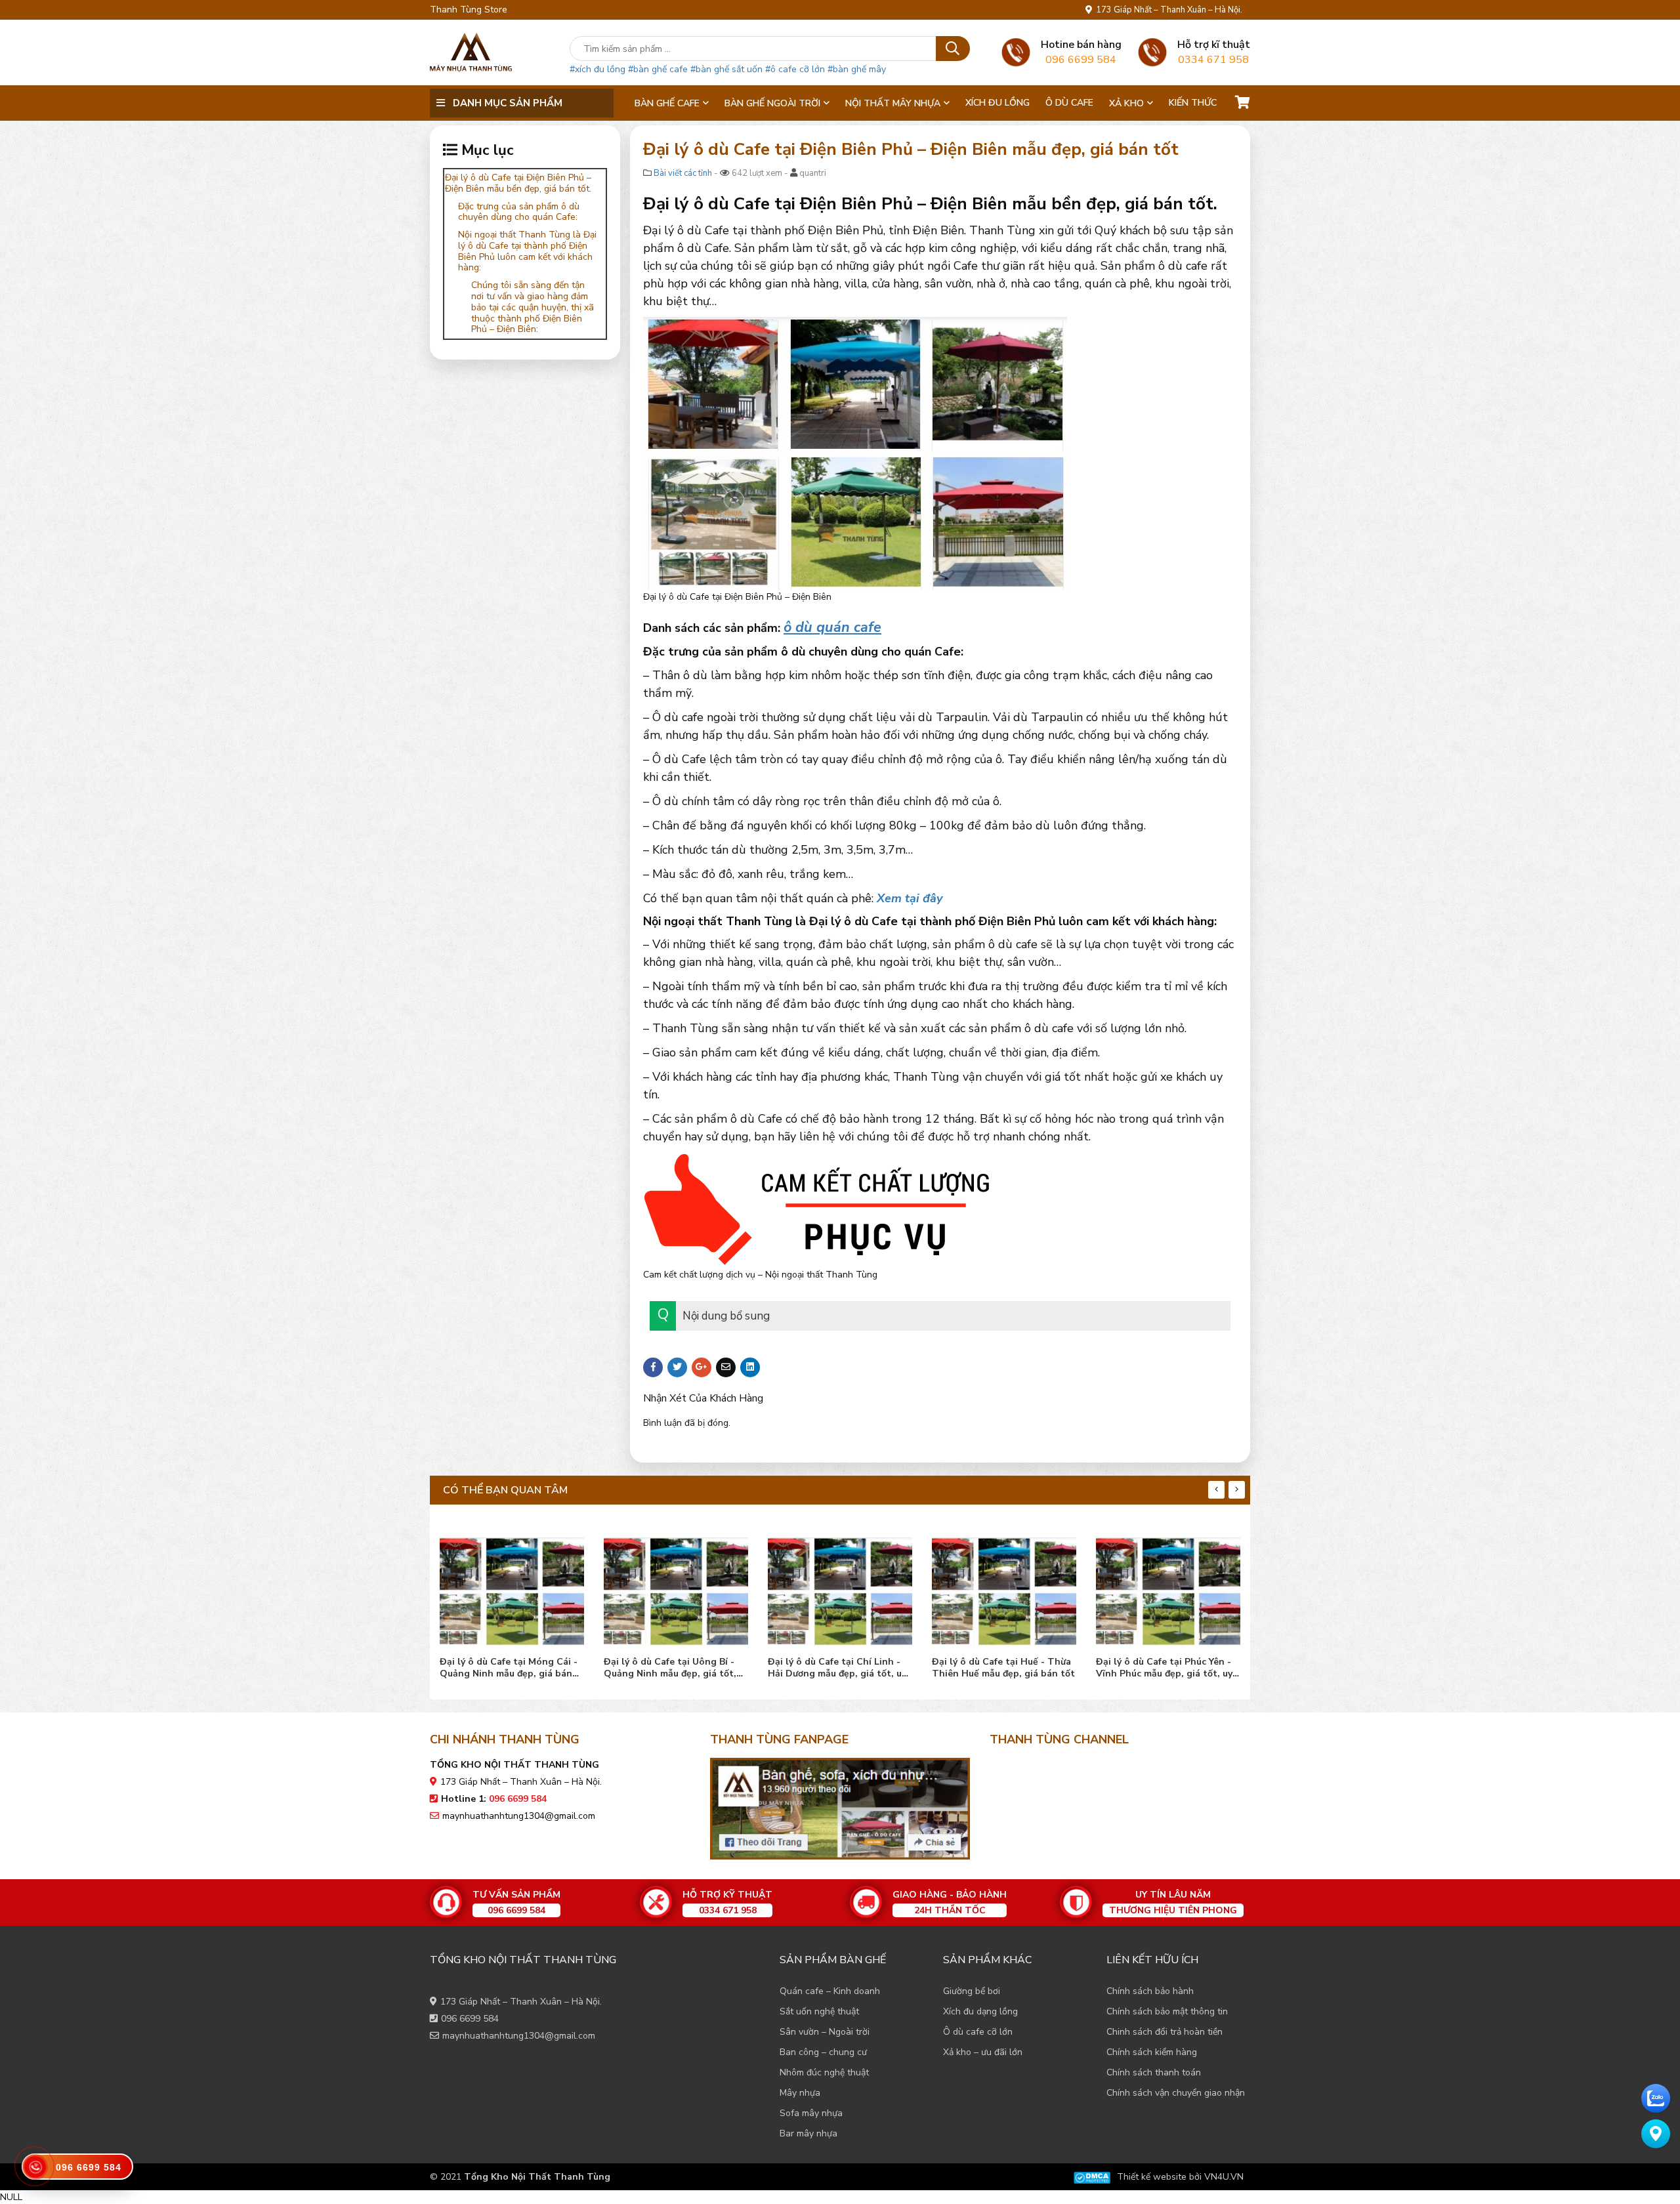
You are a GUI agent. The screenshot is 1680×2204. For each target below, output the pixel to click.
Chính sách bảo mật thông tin (1167, 2011)
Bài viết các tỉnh (683, 173)
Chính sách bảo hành (1150, 1991)
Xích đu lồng (997, 103)
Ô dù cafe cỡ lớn (978, 2032)
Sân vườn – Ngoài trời (825, 2032)
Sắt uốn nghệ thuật (819, 2011)
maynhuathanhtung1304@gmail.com (519, 1816)
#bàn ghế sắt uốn (726, 69)
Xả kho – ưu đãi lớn (983, 2052)
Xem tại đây (910, 898)
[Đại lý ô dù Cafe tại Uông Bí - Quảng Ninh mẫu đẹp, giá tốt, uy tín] (676, 1588)
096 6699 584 (470, 2019)
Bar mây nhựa (808, 2133)
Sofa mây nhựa (811, 2113)
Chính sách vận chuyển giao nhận (1176, 2093)
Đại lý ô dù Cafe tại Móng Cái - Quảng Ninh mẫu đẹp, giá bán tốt (509, 1668)
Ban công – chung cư (823, 2052)
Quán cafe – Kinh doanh (830, 1991)
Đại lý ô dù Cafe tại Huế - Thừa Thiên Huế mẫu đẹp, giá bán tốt (1003, 1668)
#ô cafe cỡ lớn (795, 69)
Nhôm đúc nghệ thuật (824, 2072)
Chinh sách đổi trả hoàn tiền (1165, 2032)
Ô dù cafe (1069, 103)
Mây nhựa (800, 2093)
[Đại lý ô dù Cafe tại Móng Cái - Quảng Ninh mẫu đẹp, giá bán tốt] (512, 1588)
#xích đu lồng (598, 69)
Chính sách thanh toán (1154, 2072)
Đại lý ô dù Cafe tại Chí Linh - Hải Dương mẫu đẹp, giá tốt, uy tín (837, 1668)
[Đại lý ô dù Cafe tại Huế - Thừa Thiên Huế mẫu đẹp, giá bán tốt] (1004, 1588)
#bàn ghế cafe (658, 69)
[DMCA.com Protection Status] (1092, 2177)
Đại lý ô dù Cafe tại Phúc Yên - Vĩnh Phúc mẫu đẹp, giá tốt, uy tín (1164, 1668)
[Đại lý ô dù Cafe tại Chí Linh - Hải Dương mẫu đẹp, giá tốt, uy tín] (840, 1588)
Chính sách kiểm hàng (1152, 2052)
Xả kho (1126, 103)
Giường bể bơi (972, 1991)
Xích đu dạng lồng (980, 2011)
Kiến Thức (1193, 103)
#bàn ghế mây (857, 69)
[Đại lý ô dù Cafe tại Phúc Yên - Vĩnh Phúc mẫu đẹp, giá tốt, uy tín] (1168, 1588)
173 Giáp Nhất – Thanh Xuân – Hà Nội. (1167, 10)
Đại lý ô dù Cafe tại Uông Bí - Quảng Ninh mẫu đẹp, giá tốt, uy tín (670, 1668)
